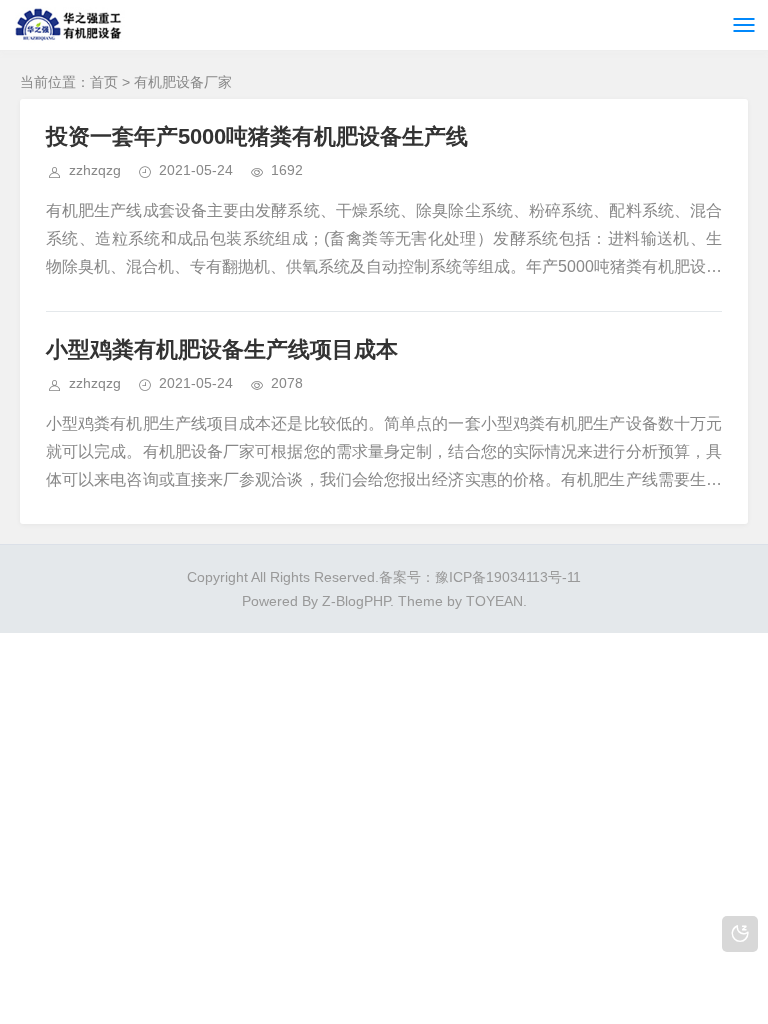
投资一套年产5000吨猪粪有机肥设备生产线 (257, 136)
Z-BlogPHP (356, 601)
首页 (104, 82)
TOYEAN (494, 601)
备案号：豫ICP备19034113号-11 (480, 577)
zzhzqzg (95, 170)
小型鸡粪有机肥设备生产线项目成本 (222, 349)
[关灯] (740, 934)
